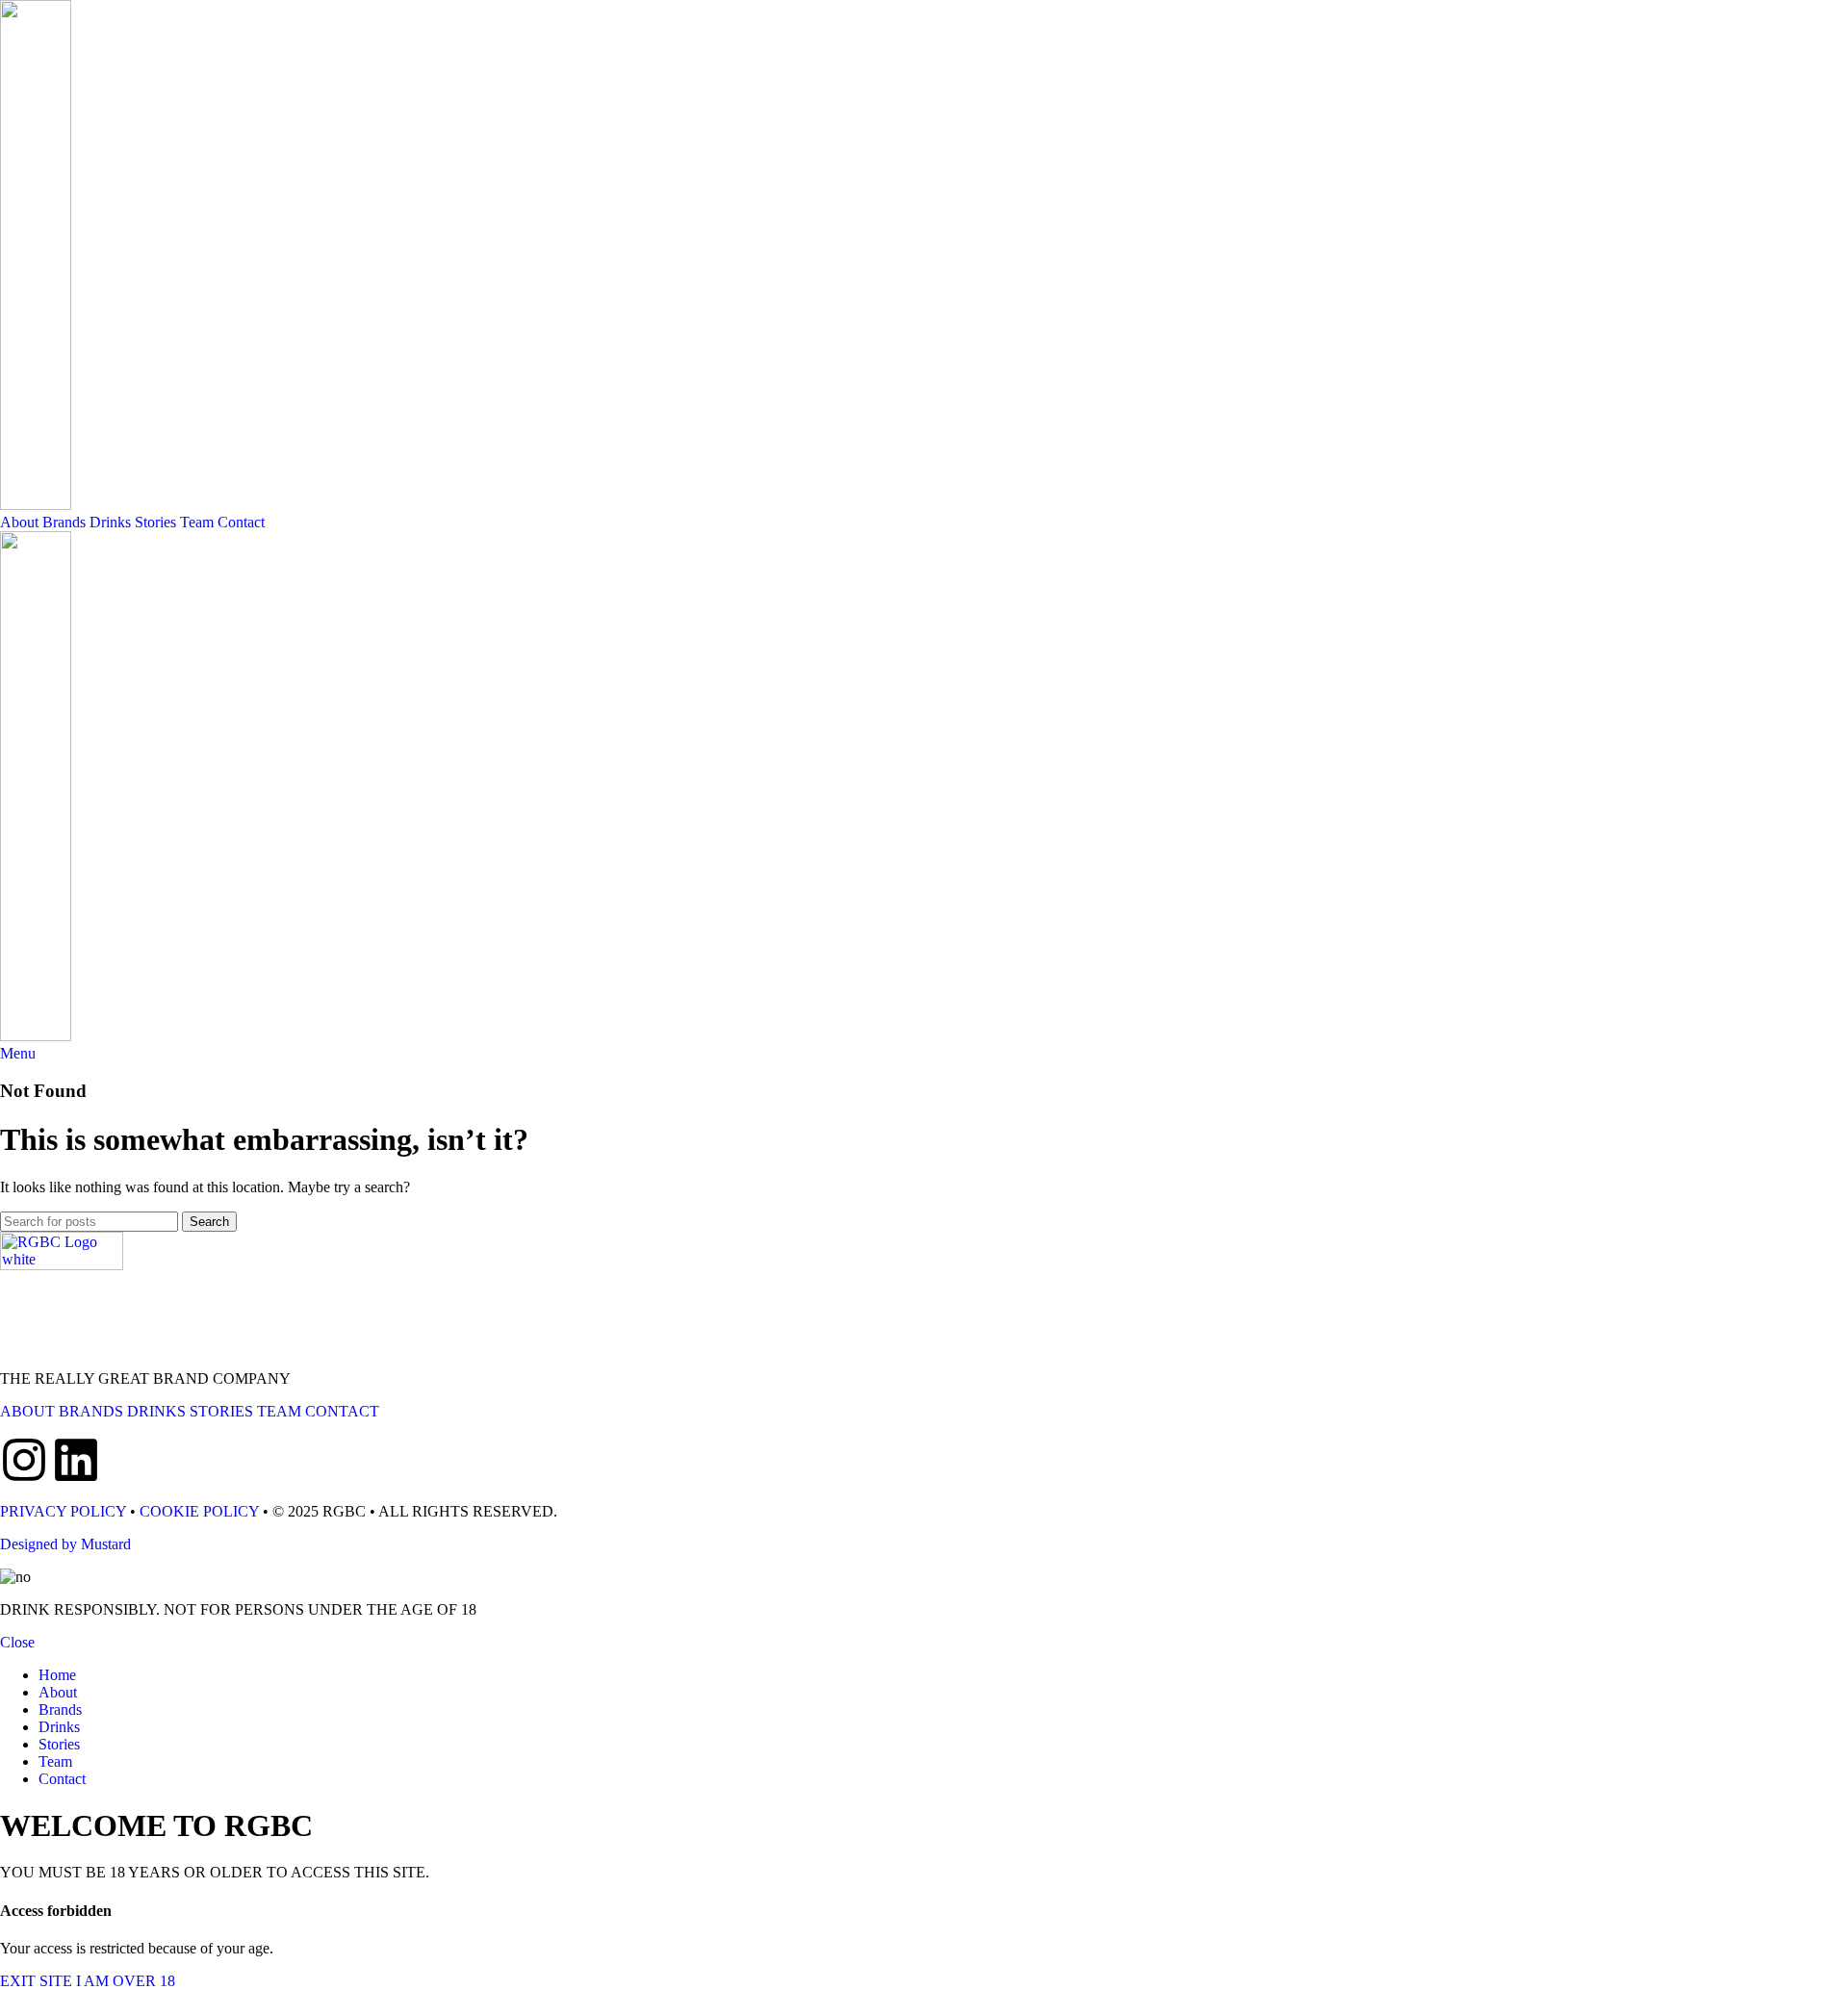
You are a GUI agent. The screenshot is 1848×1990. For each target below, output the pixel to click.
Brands (64, 522)
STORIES (221, 1411)
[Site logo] (36, 505)
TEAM (279, 1411)
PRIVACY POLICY (63, 1511)
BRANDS (91, 1411)
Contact (241, 522)
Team (197, 522)
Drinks (110, 522)
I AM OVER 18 (126, 1981)
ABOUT (27, 1411)
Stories (155, 522)
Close (17, 1642)
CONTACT (342, 1411)
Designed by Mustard (65, 1544)
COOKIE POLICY (199, 1511)
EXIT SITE (38, 1981)
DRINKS (156, 1411)
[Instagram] (24, 1460)
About (19, 522)
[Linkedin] (76, 1460)
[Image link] (62, 1265)
